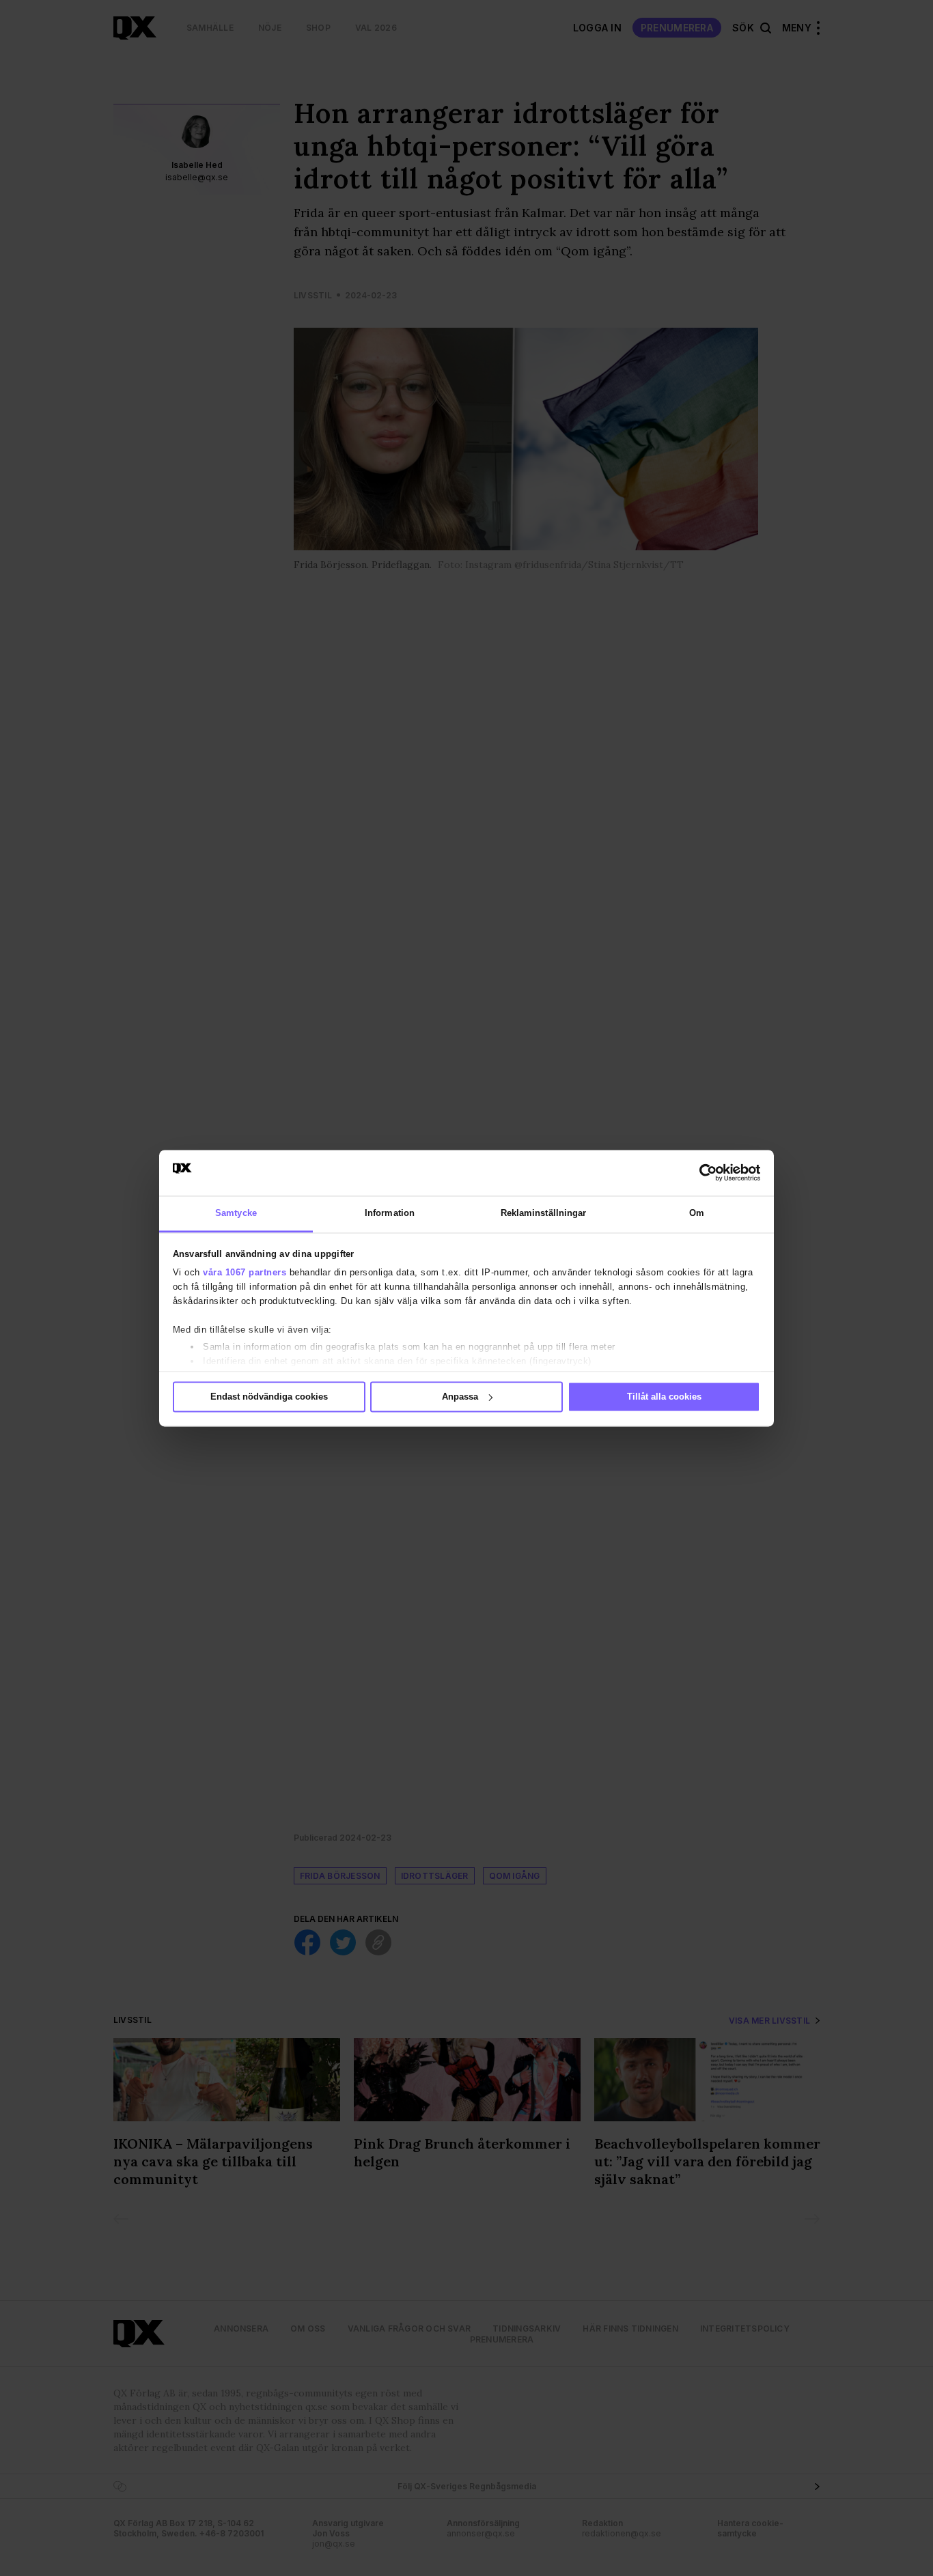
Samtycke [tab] (236, 1213)
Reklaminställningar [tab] (544, 1213)
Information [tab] (390, 1213)
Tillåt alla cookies (664, 1397)
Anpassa (460, 1397)
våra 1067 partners (245, 1273)
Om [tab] (697, 1213)
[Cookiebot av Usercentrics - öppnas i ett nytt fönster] (700, 1172)
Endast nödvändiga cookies (269, 1397)
